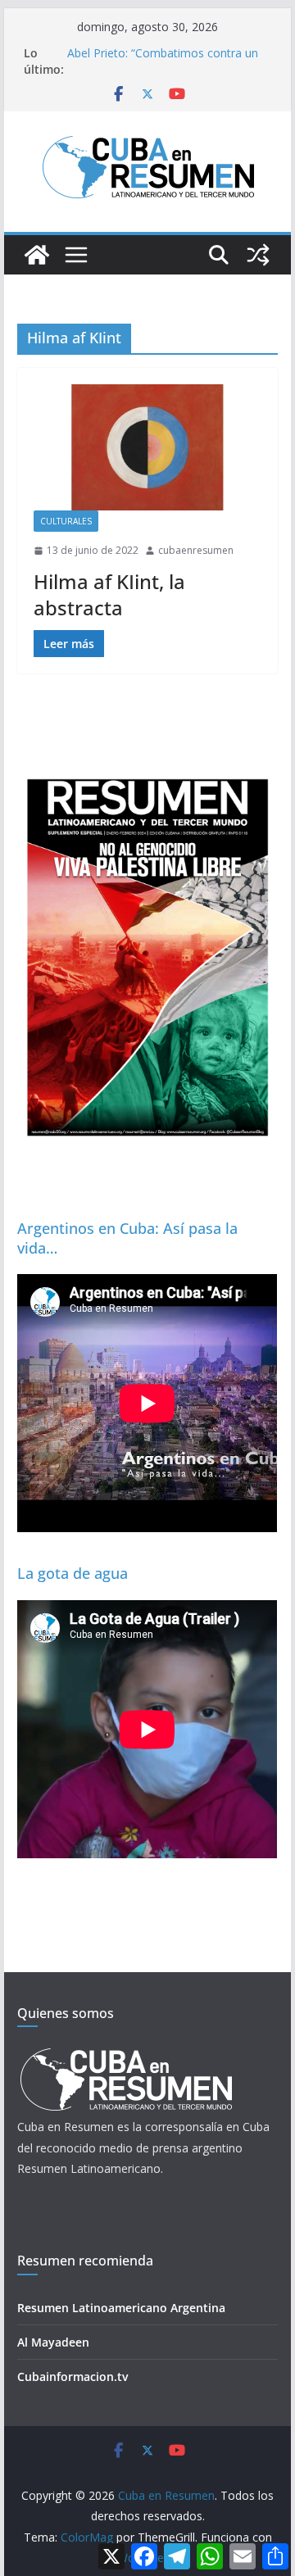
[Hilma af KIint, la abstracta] (147, 447)
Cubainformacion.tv (73, 2376)
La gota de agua (73, 1573)
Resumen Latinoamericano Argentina (121, 2308)
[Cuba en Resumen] (37, 255)
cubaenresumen (196, 550)
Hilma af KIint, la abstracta (109, 594)
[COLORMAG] (126, 2053)
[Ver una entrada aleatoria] (258, 255)
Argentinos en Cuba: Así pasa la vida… (127, 1238)
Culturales (66, 521)
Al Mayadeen (53, 2342)
